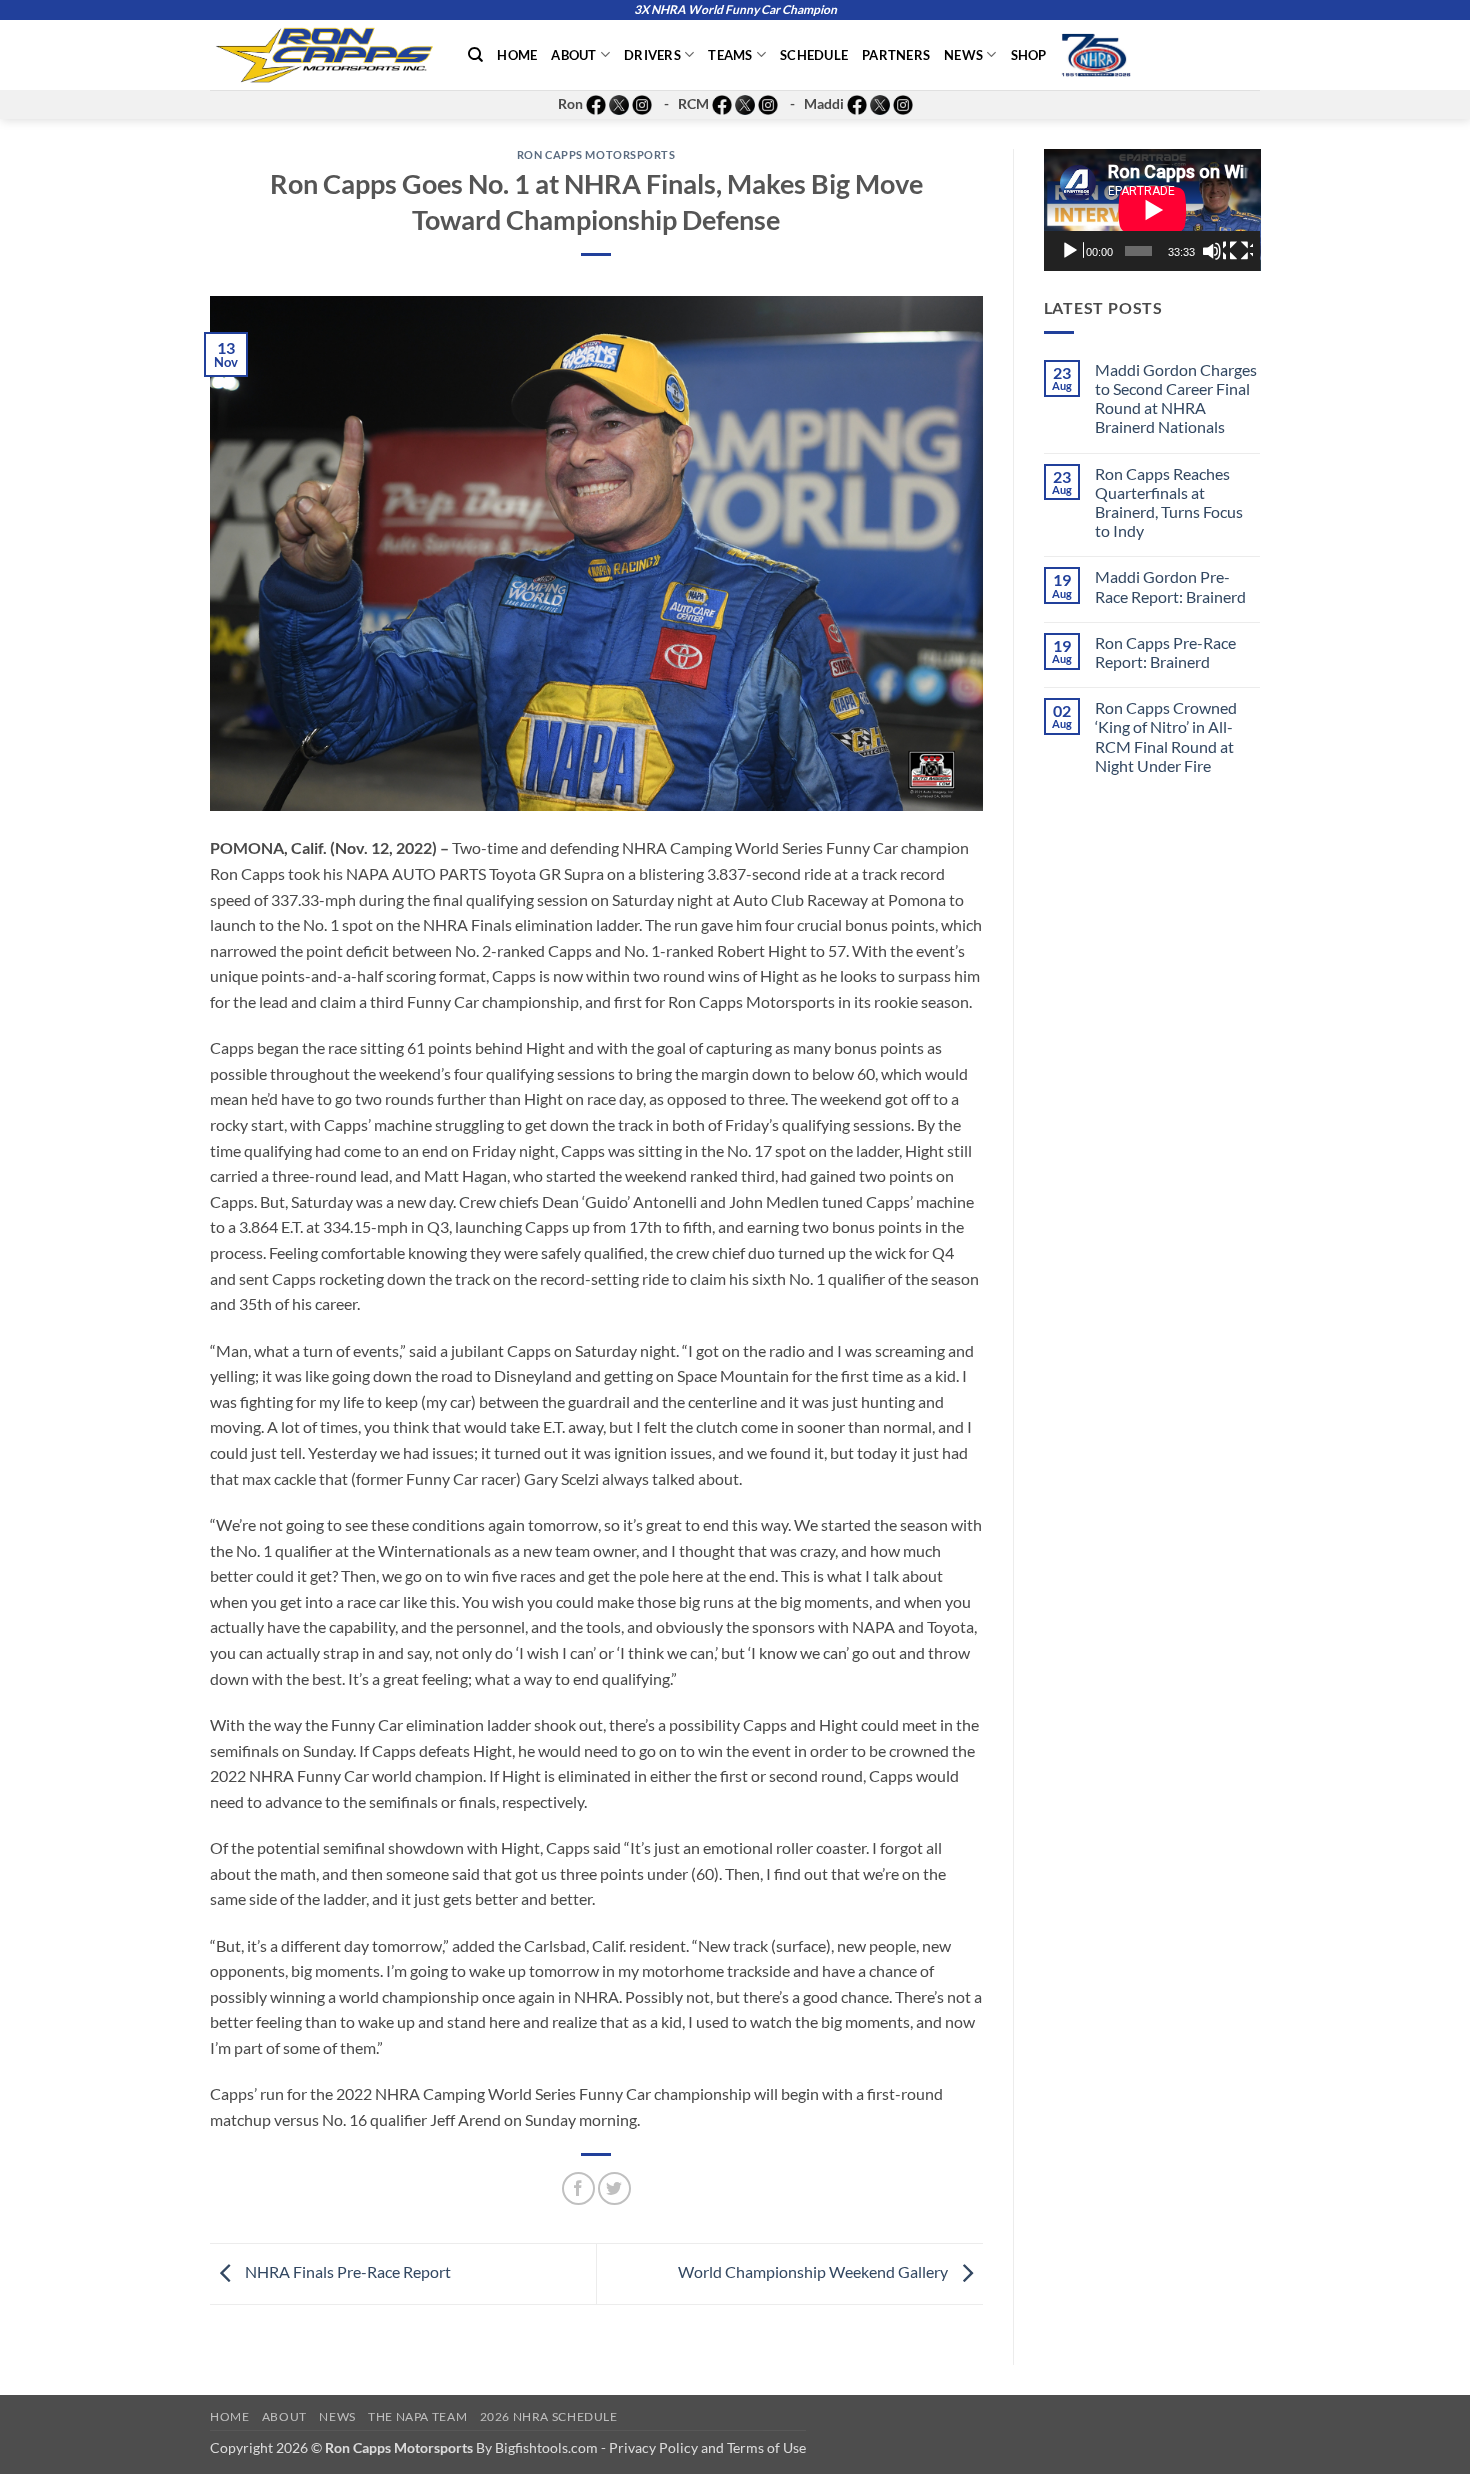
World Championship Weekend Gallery (814, 2271)
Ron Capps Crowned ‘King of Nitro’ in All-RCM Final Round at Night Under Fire (1166, 736)
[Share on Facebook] (578, 2188)
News (963, 55)
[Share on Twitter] (614, 2188)
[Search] (475, 55)
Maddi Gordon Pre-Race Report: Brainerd (1170, 586)
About (573, 55)
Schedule (814, 55)
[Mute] (1214, 251)
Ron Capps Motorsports (596, 154)
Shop (1029, 55)
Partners (896, 55)
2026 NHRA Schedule (549, 2416)
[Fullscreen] (1241, 251)
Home (517, 55)
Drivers (652, 55)
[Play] (1072, 251)
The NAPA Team (417, 2416)
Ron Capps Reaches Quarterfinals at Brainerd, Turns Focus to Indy (1169, 502)
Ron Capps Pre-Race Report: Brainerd (1165, 652)
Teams (730, 55)
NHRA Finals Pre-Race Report (346, 2271)
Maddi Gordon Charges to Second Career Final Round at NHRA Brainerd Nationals (1176, 398)
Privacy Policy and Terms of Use (707, 2447)
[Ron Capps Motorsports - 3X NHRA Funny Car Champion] (324, 55)
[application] (1152, 210)
